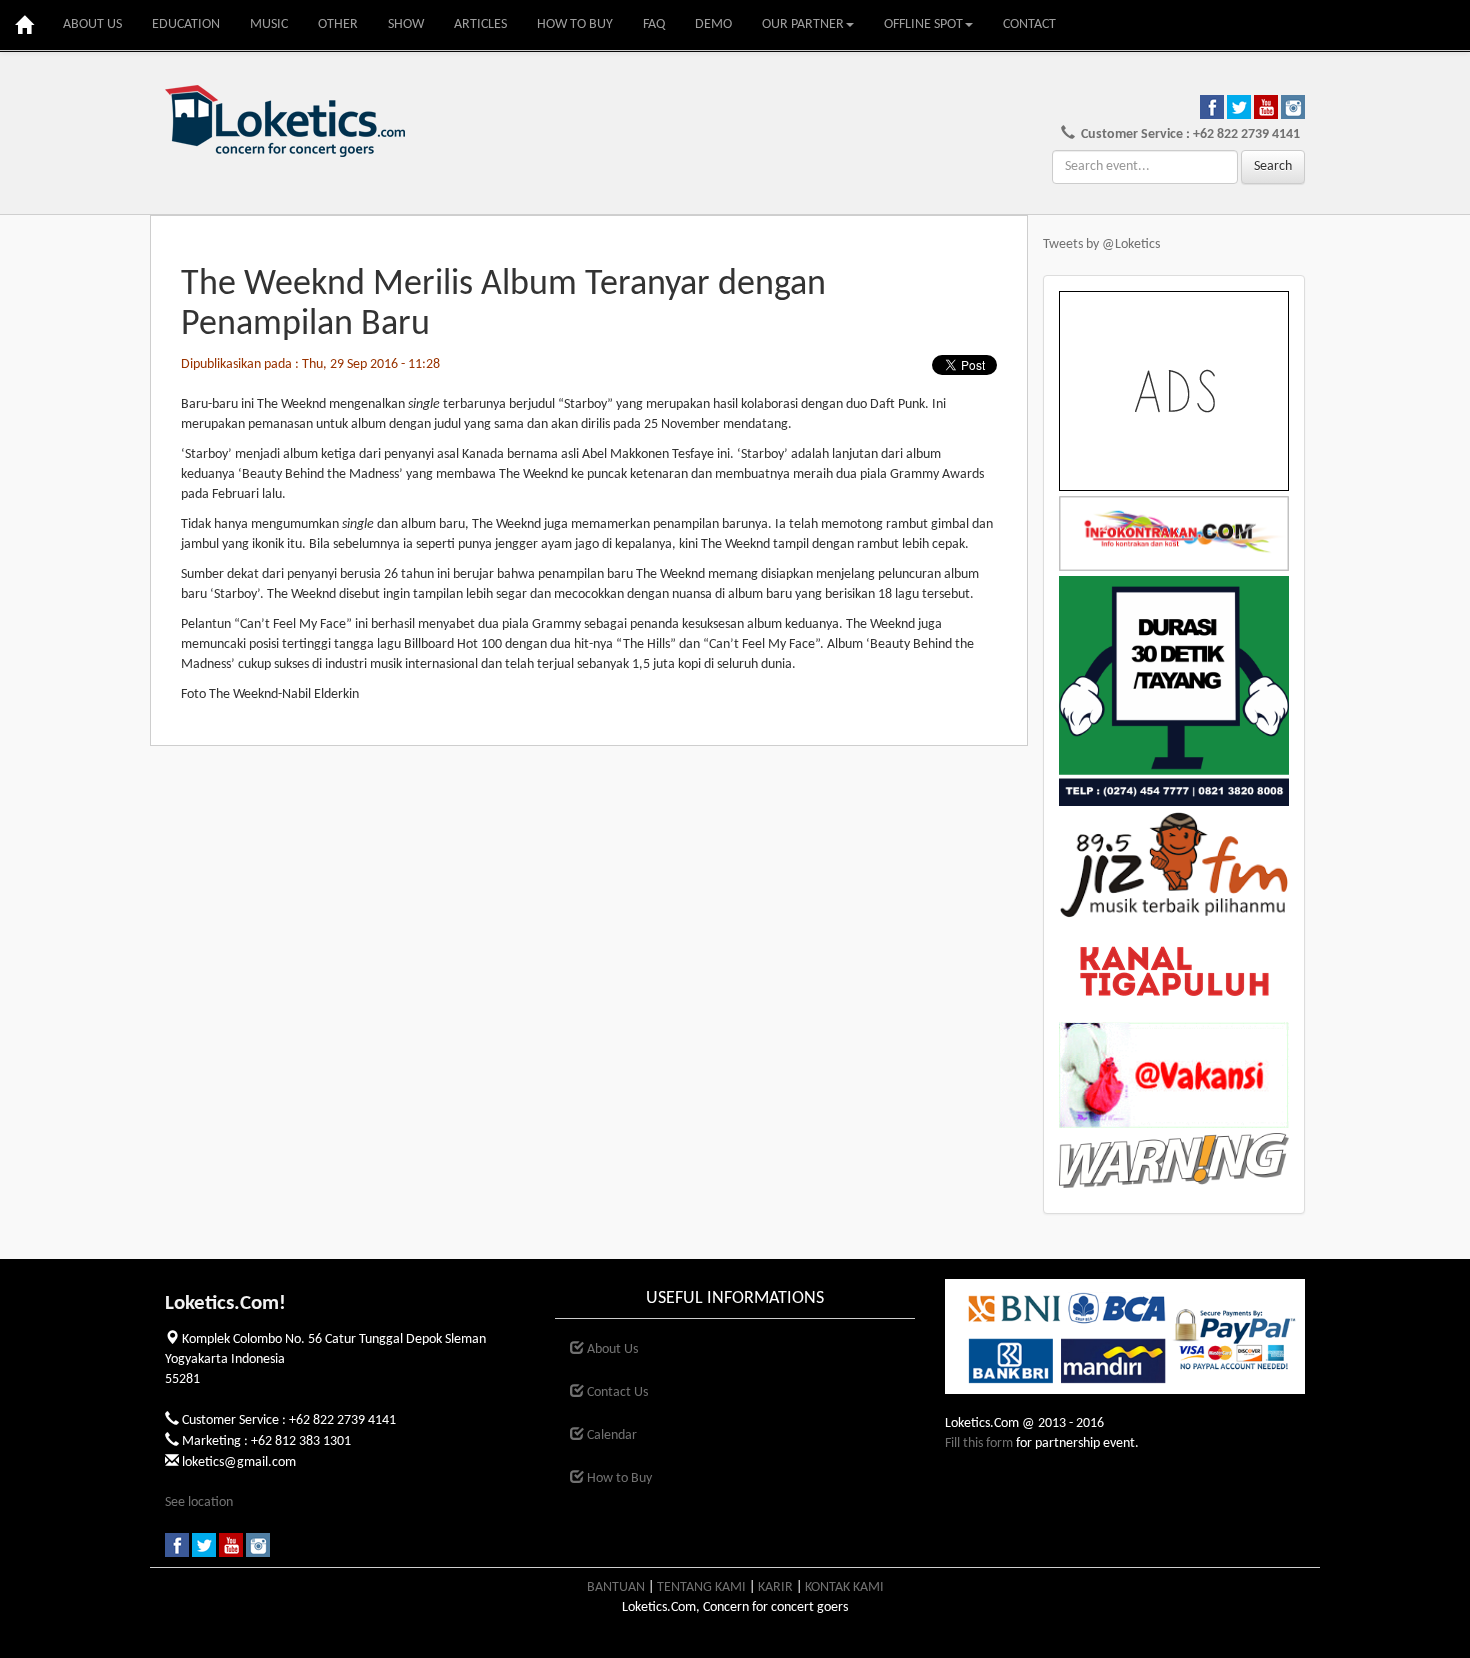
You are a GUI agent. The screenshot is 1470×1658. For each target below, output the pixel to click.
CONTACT (1029, 24)
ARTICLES (480, 24)
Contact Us (616, 1392)
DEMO (713, 24)
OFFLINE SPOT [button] (923, 24)
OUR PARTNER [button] (803, 24)
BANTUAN (616, 1587)
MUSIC (269, 24)
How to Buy (618, 1478)
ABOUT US (92, 24)
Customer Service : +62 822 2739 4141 (1187, 134)
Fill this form (979, 1443)
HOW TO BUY (575, 24)
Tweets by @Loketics (1101, 244)
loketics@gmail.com (239, 1462)
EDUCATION (186, 24)
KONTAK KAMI (844, 1587)
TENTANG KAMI (701, 1587)
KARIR (775, 1587)
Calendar (610, 1435)
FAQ (654, 24)
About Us (611, 1349)
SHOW (406, 24)
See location (199, 1502)
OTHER (338, 24)
